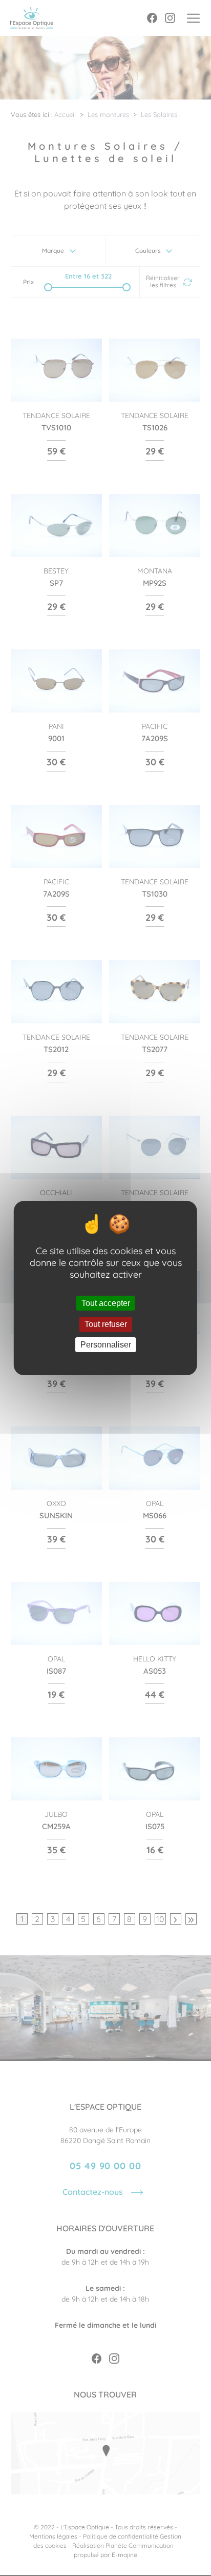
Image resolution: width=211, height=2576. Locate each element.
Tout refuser (106, 1325)
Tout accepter (106, 1303)
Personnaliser (106, 1345)
